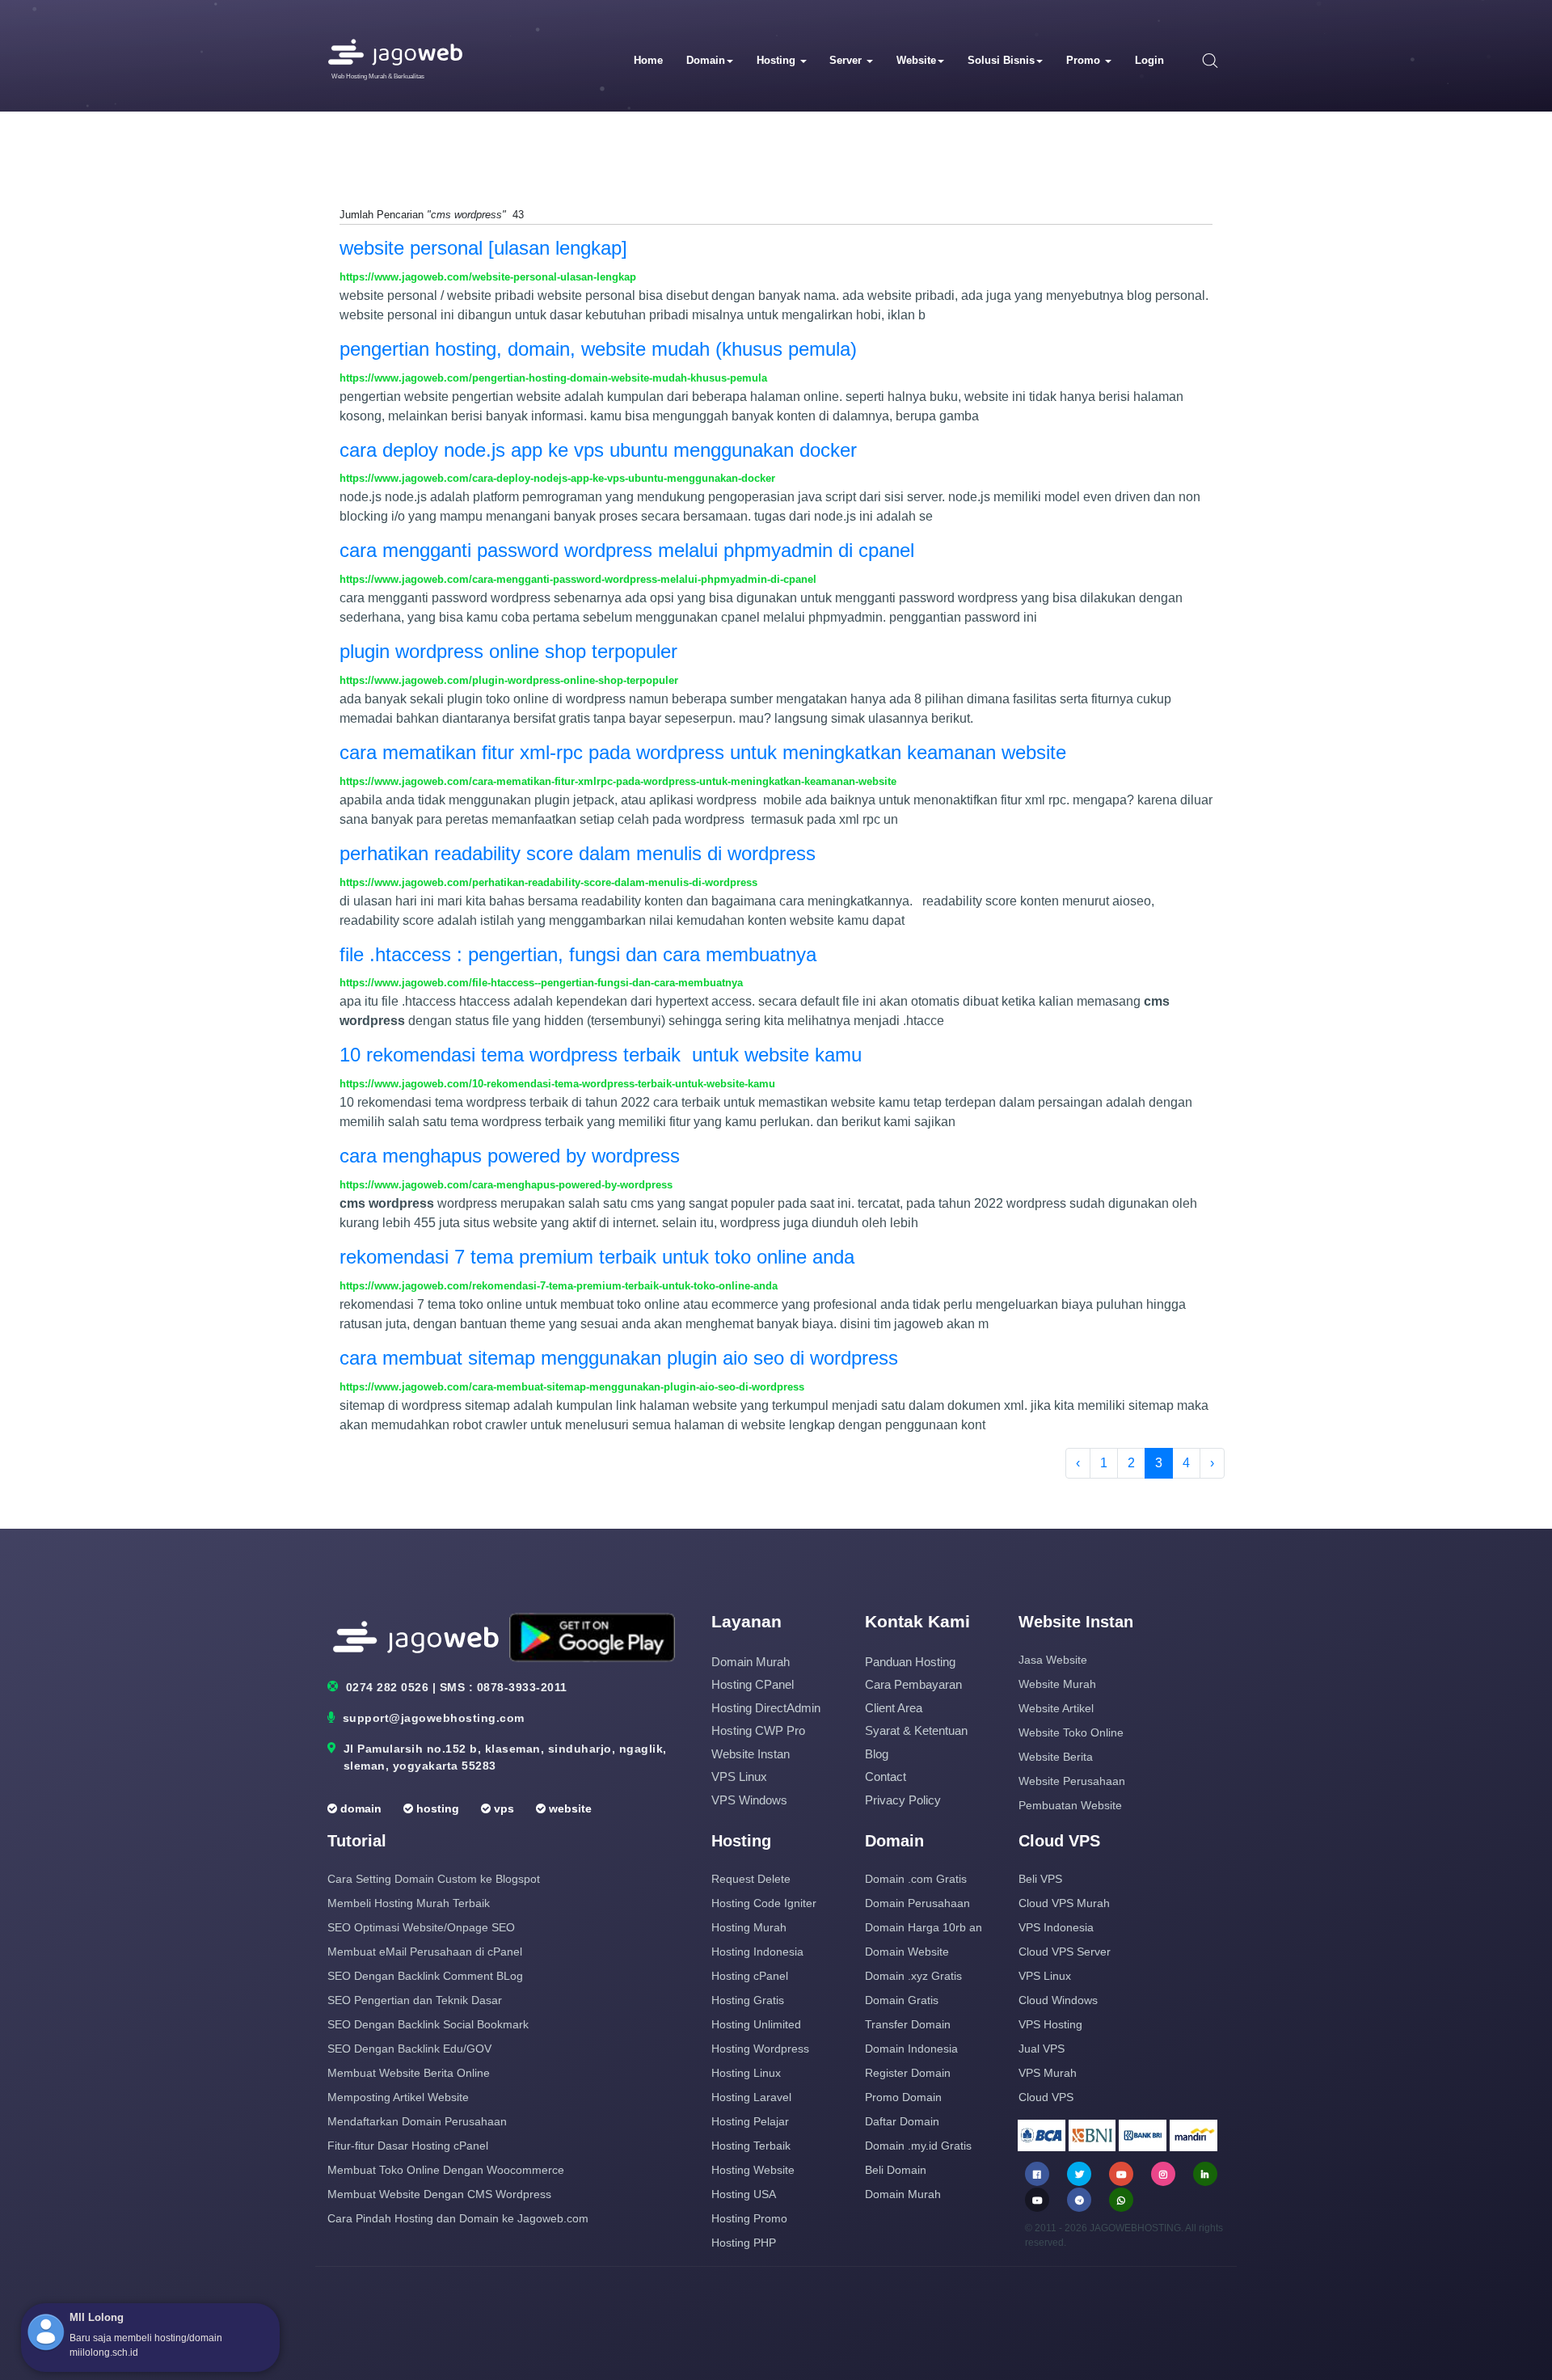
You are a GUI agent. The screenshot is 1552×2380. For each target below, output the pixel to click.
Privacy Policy (903, 1800)
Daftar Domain (902, 2121)
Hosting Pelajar (750, 2121)
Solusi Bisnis (1001, 60)
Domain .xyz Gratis (913, 1976)
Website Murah (1057, 1684)
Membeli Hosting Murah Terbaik (409, 1903)
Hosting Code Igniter (764, 1903)
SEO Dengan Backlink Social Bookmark (428, 2024)
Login (1149, 60)
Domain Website (907, 1952)
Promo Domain (903, 2097)
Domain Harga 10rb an (924, 1927)
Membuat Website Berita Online (409, 2073)
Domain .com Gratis (916, 1879)
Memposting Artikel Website (398, 2097)
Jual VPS (1042, 2049)
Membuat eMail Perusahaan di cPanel (425, 1952)
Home (648, 60)
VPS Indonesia (1056, 1927)
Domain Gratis (902, 2000)
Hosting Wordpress (760, 2049)
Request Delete (751, 1879)
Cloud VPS (1046, 2097)
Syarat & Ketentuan (916, 1730)
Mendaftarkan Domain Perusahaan (417, 2121)
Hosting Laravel (751, 2097)
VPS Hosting (1050, 2024)
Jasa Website (1053, 1660)
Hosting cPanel (753, 1684)
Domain (706, 60)
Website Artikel (1056, 1708)
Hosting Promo (749, 2218)
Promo (1085, 60)
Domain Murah (751, 1662)
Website (916, 60)
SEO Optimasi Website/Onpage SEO (421, 1927)
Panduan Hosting (910, 1662)
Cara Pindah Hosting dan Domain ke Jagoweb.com (458, 2218)
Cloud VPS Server (1065, 1952)
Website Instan (751, 1754)
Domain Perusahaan (917, 1903)
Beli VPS (1040, 1879)
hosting (436, 1808)
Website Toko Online (1071, 1732)
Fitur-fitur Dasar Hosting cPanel (408, 2146)
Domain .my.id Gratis (918, 2146)
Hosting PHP (744, 2243)
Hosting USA (744, 2194)
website (569, 1808)
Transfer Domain (908, 2024)
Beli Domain (896, 2170)
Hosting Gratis (748, 2000)
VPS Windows (749, 1800)
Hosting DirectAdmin (766, 1708)
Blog (877, 1754)
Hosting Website (753, 2170)
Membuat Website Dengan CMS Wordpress (439, 2194)
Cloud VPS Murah (1064, 1903)
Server (847, 60)
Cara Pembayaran (913, 1684)
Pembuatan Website (1070, 1805)
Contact (886, 1777)
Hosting (778, 60)
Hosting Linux (746, 2073)
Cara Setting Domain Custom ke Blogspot (434, 1879)
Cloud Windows (1058, 2000)
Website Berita (1056, 1757)
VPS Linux (739, 1777)
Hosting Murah (749, 1927)
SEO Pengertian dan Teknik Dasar (415, 2000)
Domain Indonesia (911, 2049)
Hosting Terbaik (751, 2146)
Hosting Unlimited (756, 2024)
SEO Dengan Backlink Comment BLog (425, 1976)
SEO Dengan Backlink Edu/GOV (409, 2049)
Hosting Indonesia (757, 1952)
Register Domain (908, 2073)
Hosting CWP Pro (758, 1730)
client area (894, 1708)
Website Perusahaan (1072, 1781)
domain (359, 1808)
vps (502, 1808)
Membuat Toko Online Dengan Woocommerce (446, 2170)
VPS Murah (1048, 2073)
